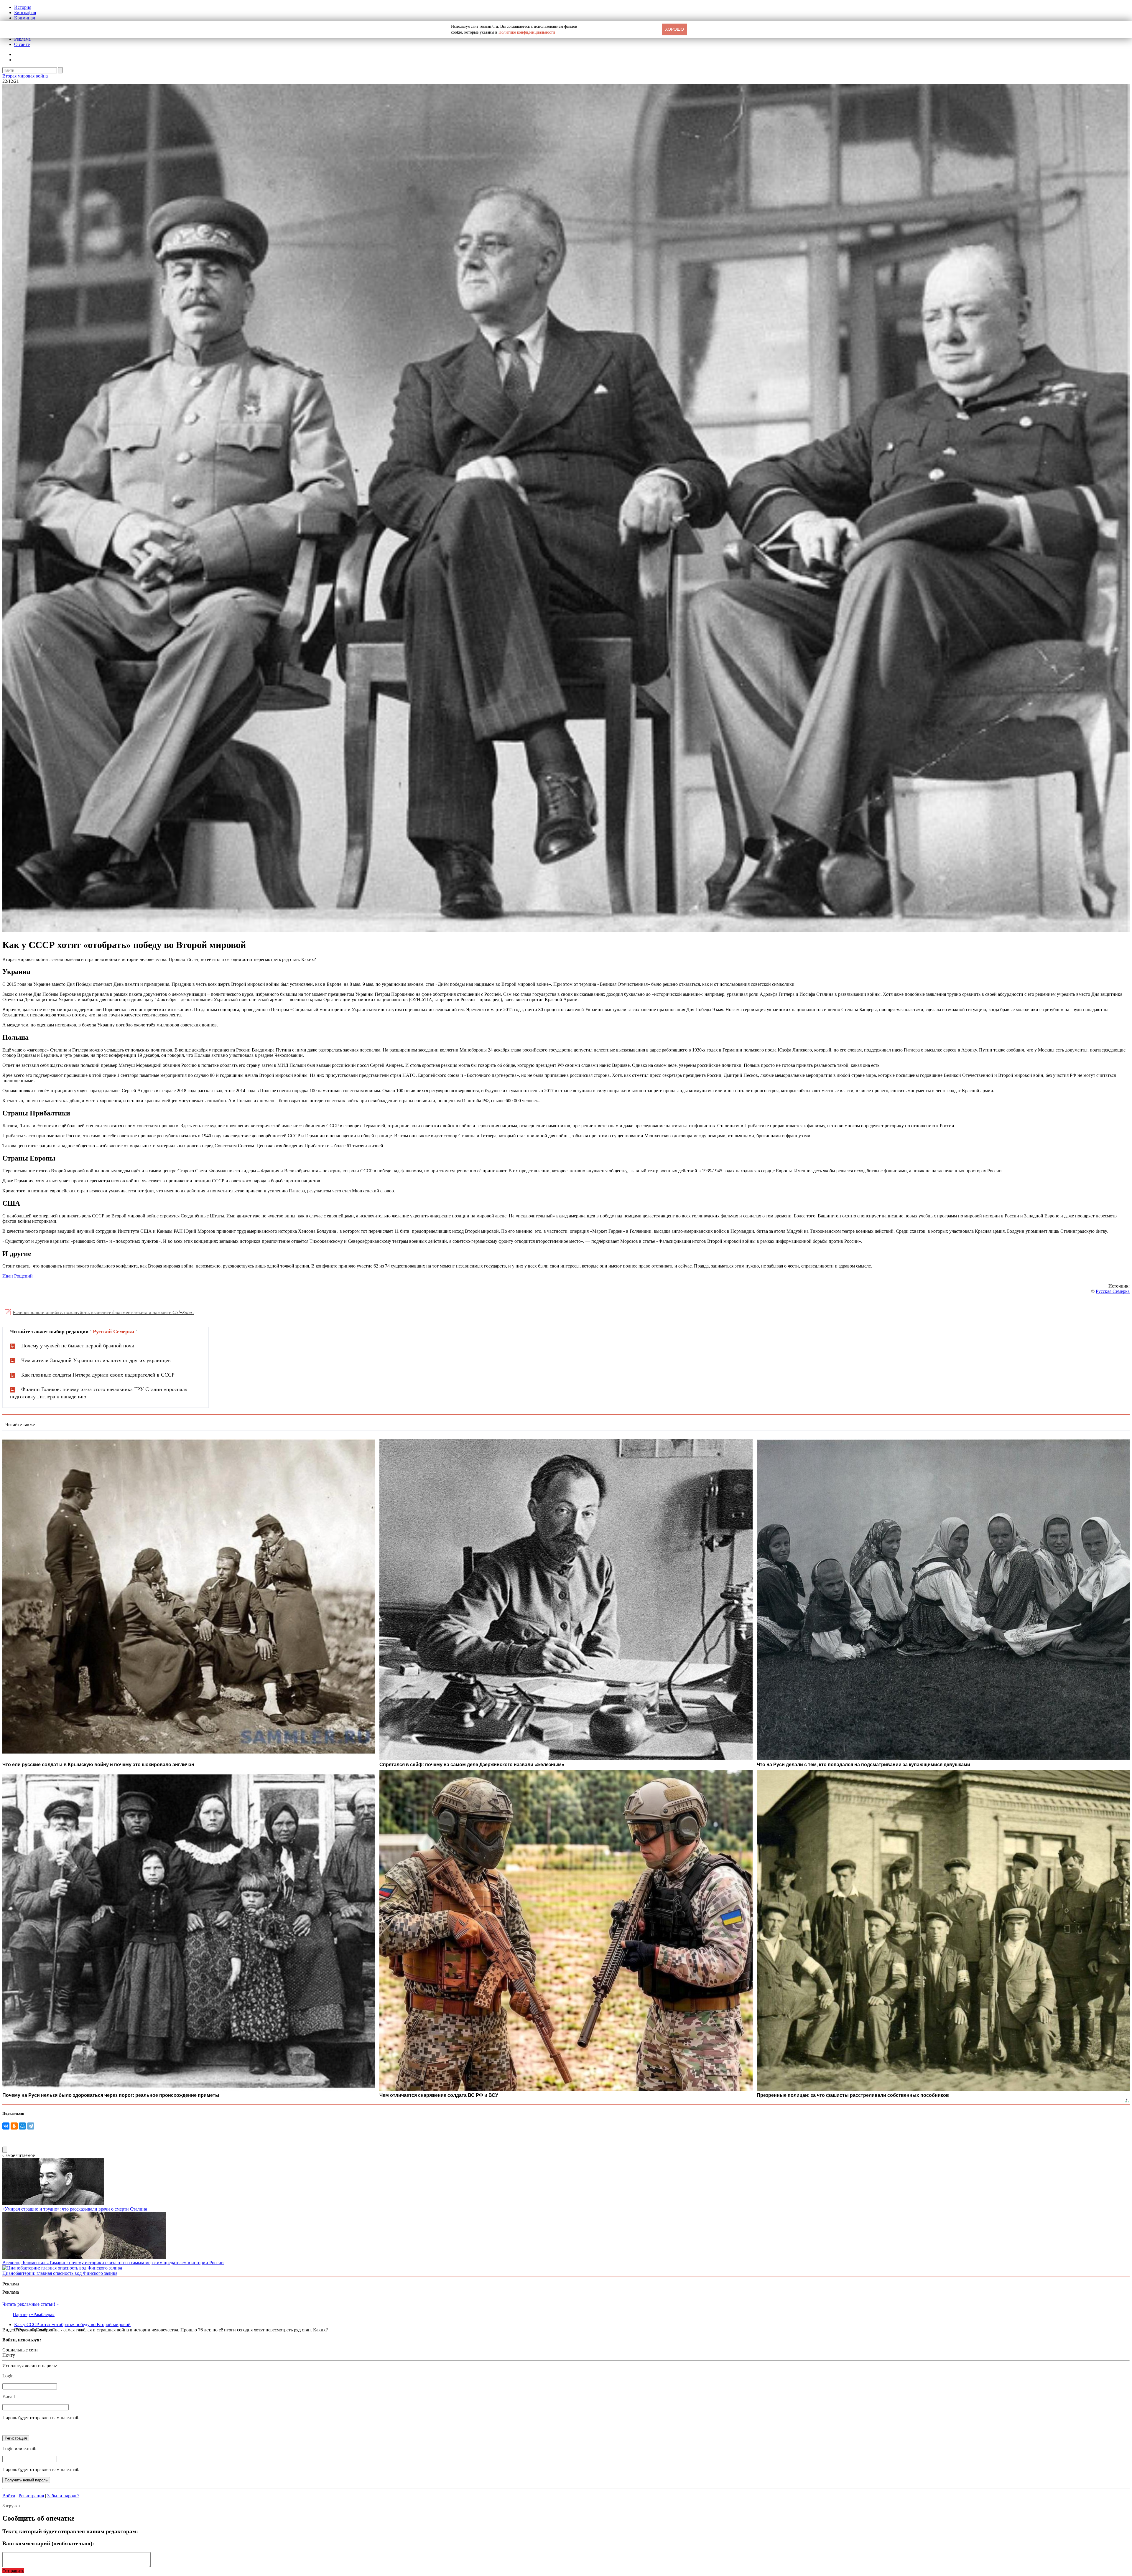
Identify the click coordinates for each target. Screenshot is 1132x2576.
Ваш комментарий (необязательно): (48, 2543)
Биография (25, 13)
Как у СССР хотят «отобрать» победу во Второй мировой (72, 2324)
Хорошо (674, 29)
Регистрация (31, 2496)
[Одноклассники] (14, 2126)
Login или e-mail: (19, 2449)
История (23, 7)
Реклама (22, 39)
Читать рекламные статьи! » (31, 2304)
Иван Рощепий (18, 1276)
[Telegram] (31, 2126)
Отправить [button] (13, 2571)
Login (8, 2376)
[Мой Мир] (22, 2126)
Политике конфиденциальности (527, 32)
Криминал (25, 18)
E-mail (9, 2397)
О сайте (22, 44)
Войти (9, 2496)
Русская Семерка (1113, 1291)
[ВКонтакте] (6, 2126)
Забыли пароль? (63, 2496)
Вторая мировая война (25, 76)
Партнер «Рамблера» (34, 2314)
